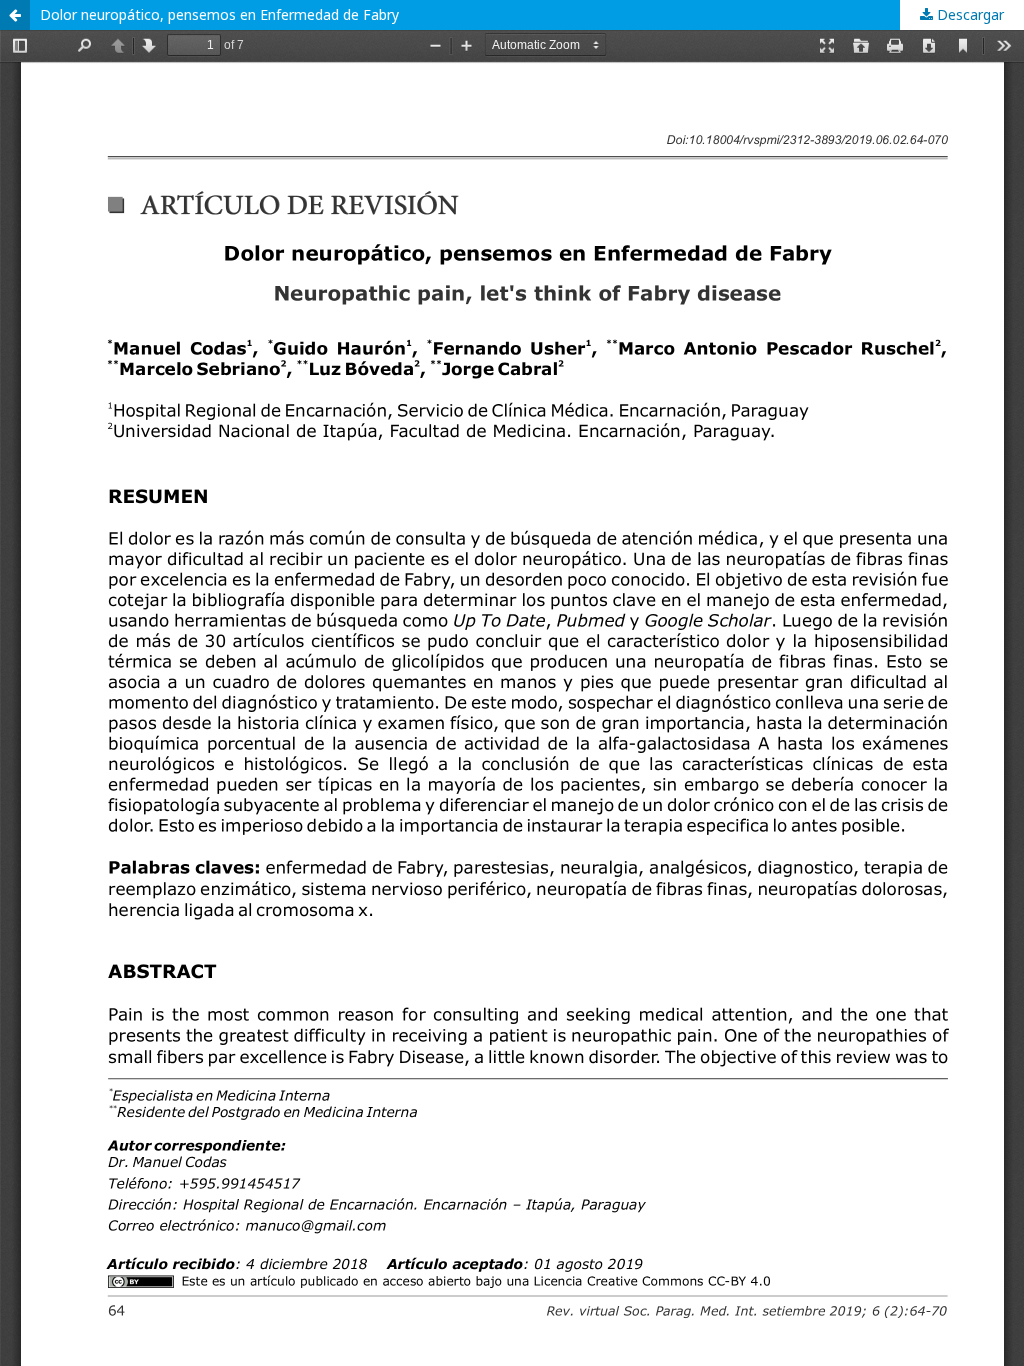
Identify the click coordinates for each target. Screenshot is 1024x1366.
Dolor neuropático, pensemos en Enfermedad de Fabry (219, 14)
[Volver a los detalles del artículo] (15, 15)
